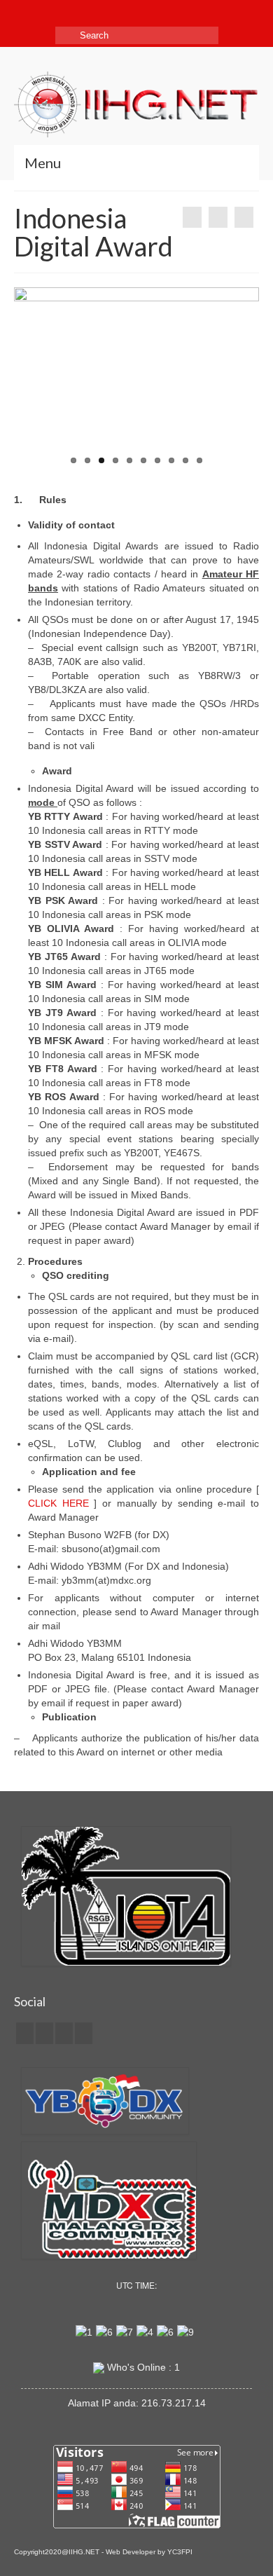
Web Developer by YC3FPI (149, 2552)
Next (243, 379)
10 (199, 460)
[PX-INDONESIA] (192, 217)
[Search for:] (137, 35)
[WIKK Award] (244, 217)
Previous (30, 379)
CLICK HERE (58, 1503)
